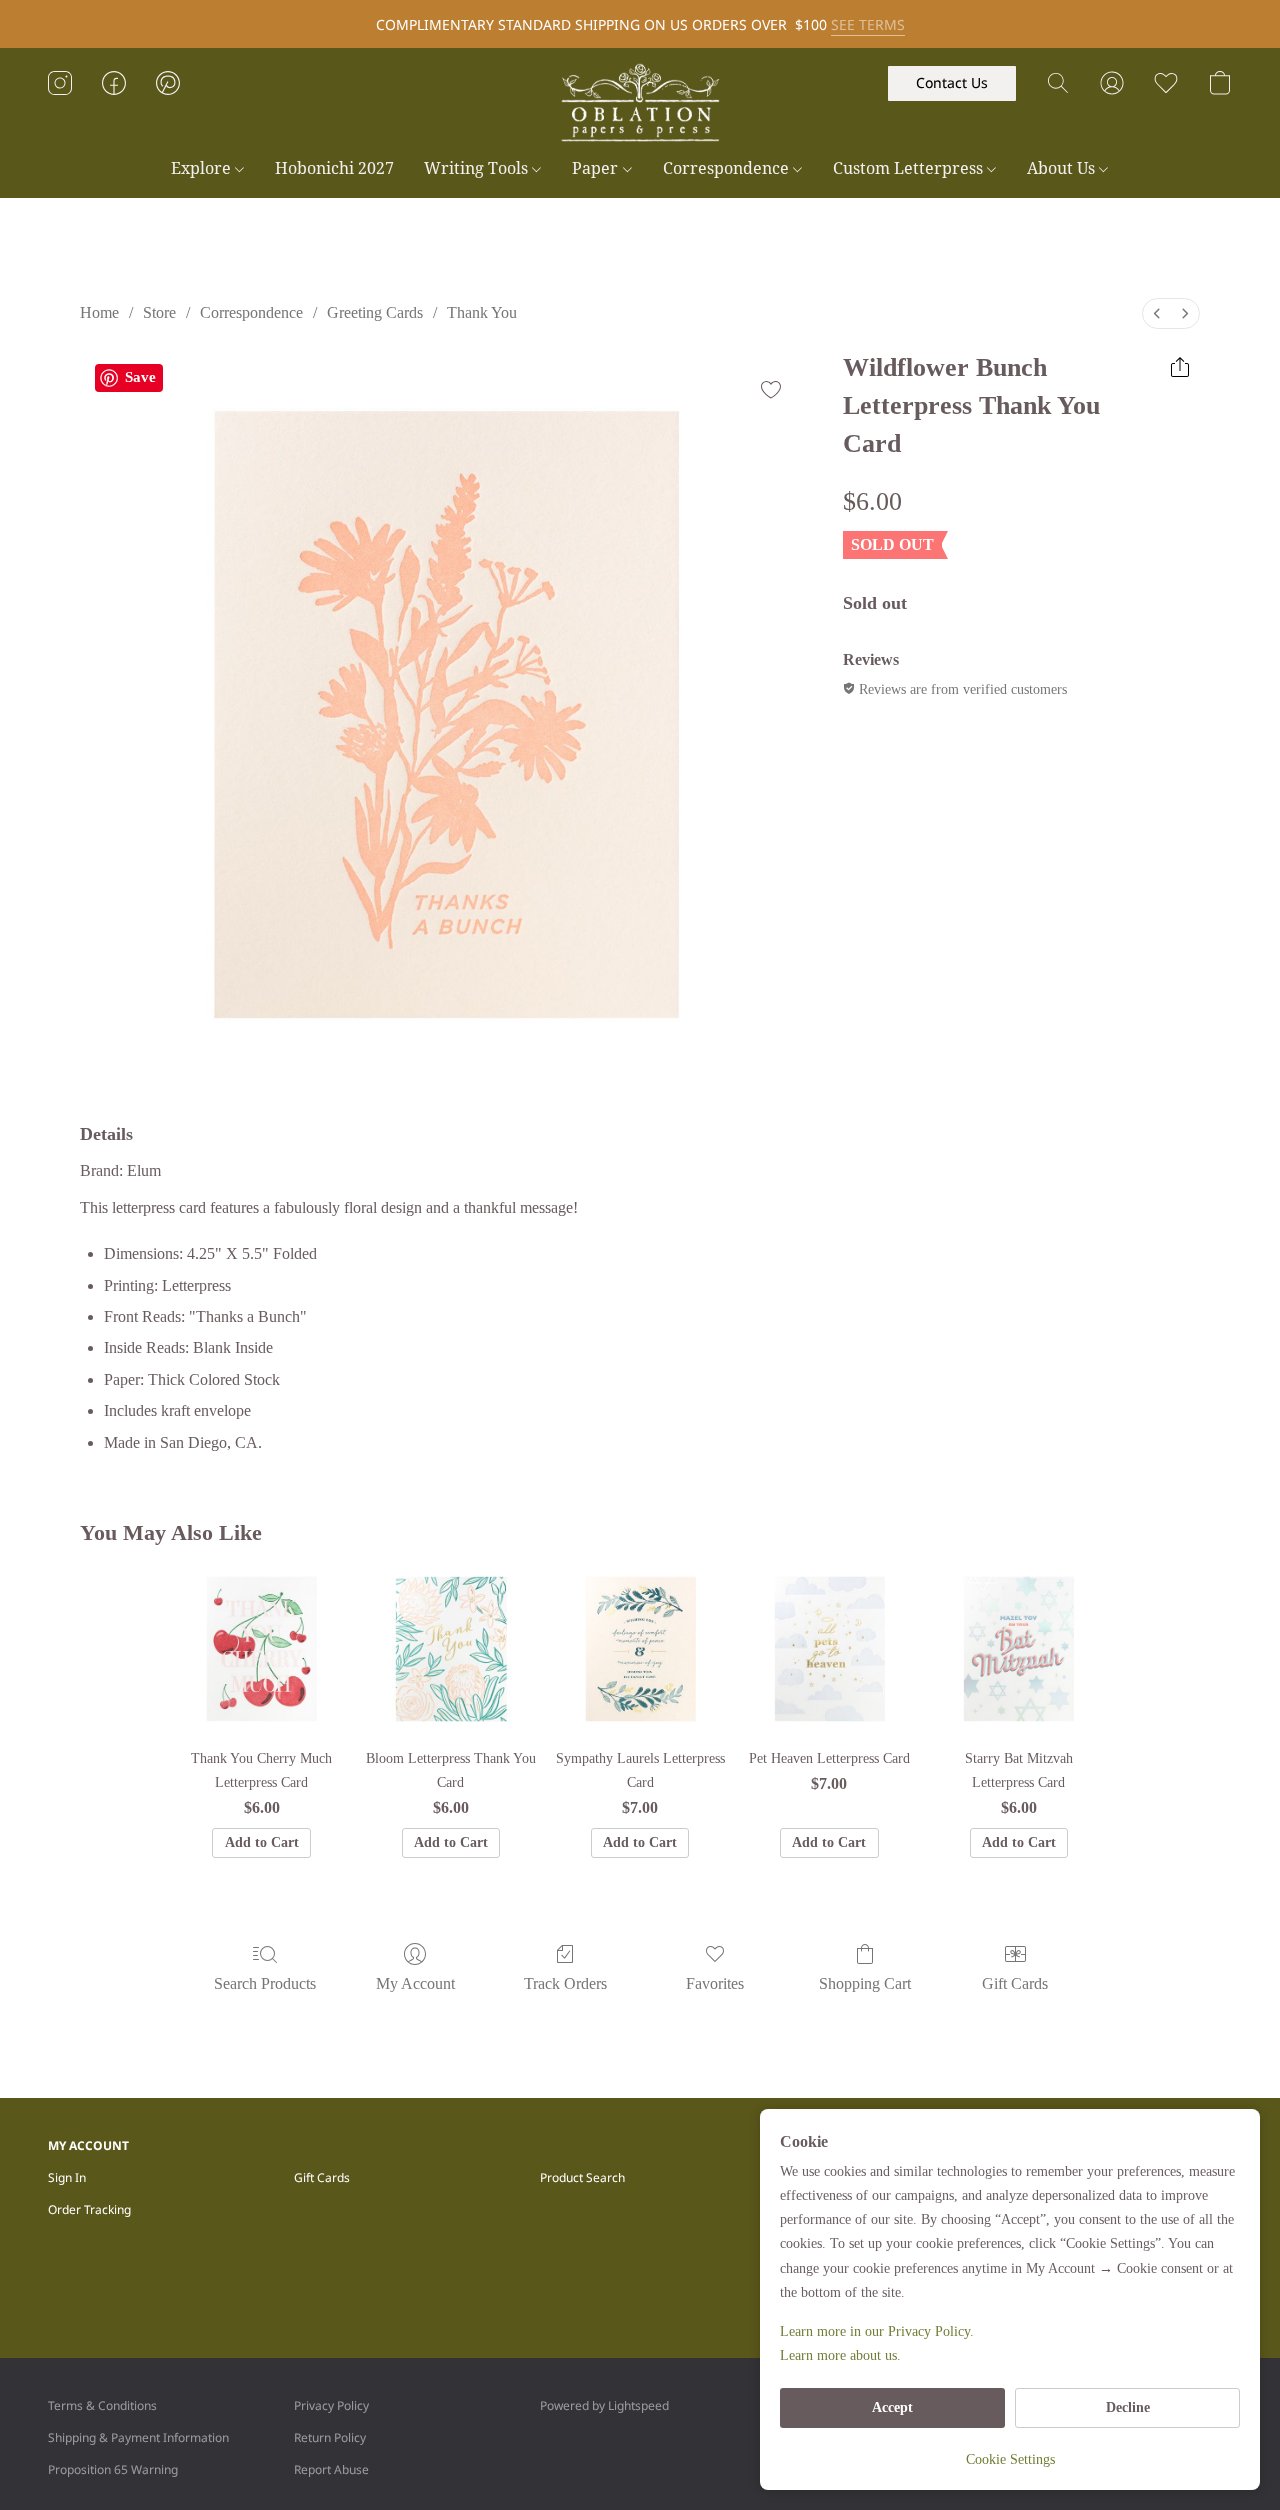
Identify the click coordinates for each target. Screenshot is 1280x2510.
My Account (415, 1983)
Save (140, 377)
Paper (597, 168)
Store (159, 312)
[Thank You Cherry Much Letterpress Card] (261, 1648)
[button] (640, 103)
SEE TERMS (868, 24)
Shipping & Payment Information (138, 2437)
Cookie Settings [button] (1010, 2459)
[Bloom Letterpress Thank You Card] (450, 1648)
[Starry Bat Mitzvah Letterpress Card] (1018, 1648)
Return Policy (330, 2437)
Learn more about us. (840, 2355)
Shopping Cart (865, 1983)
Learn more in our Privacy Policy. (877, 2331)
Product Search (582, 2177)
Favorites (715, 1983)
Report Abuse (331, 2469)
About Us (1063, 168)
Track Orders (565, 1983)
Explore (203, 168)
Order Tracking (89, 2209)
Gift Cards (1015, 1983)
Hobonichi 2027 (334, 168)
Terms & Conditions (102, 2405)
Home (99, 312)
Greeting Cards (375, 312)
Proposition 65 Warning (113, 2469)
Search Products (265, 1983)
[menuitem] (1157, 313)
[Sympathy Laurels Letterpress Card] (640, 1648)
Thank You (482, 312)
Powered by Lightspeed (604, 2405)
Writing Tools (478, 168)
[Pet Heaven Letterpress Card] (829, 1648)
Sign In (67, 2177)
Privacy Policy (331, 2405)
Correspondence (728, 168)
